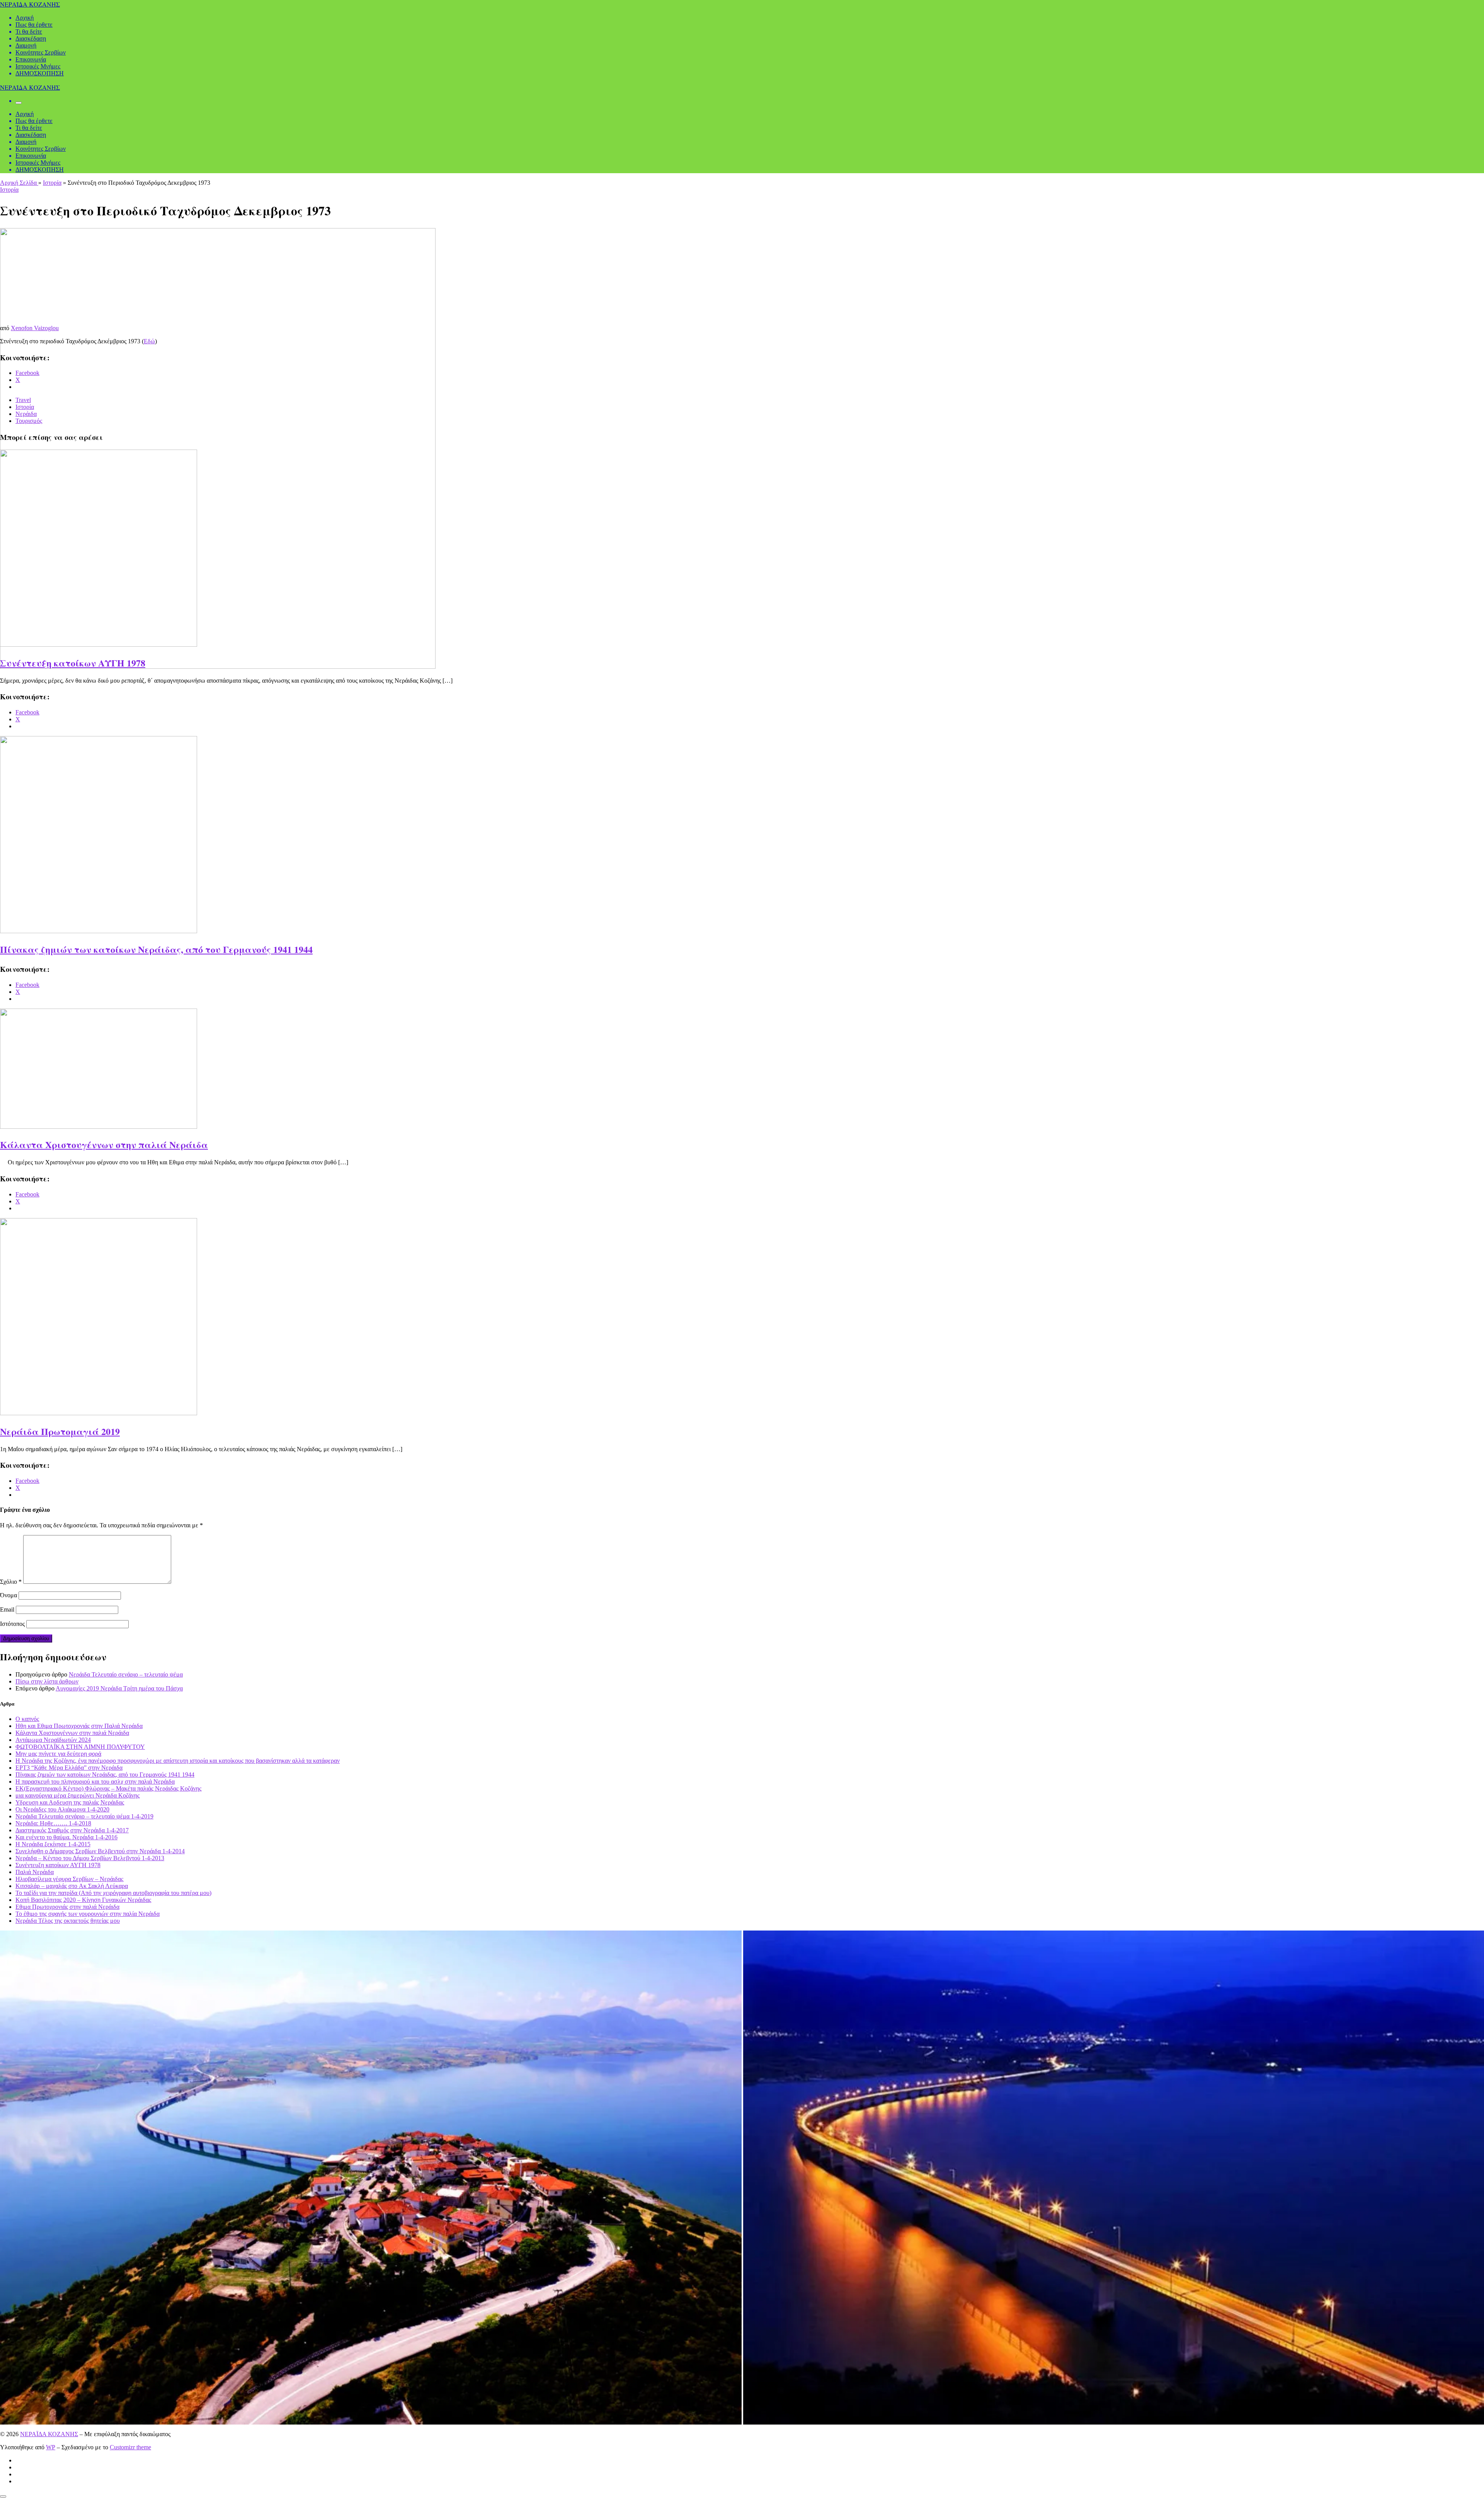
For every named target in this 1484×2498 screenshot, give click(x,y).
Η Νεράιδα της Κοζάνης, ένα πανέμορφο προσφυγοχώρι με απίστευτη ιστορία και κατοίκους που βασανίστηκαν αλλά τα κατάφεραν (178, 1761)
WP (51, 2447)
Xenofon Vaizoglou (35, 328)
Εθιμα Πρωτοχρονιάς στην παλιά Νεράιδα (67, 1907)
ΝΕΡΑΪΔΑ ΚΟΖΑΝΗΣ (49, 2434)
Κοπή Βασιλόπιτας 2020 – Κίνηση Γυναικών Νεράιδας (83, 1900)
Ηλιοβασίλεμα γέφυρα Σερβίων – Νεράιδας (69, 1879)
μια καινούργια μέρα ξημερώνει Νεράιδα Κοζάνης (77, 1795)
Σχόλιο (11, 1582)
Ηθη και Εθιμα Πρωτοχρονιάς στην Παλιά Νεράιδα (79, 1726)
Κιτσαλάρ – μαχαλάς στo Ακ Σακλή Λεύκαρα (72, 1886)
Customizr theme (130, 2447)
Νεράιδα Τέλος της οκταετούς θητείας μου (68, 1921)
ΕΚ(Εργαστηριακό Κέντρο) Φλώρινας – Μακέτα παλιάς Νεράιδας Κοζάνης (108, 1788)
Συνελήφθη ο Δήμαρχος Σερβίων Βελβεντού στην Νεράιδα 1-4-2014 (100, 1851)
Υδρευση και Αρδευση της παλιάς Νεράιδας (70, 1802)
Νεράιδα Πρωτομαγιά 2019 (60, 1431)
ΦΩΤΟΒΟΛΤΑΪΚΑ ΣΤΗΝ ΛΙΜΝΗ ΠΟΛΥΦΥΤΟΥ (80, 1747)
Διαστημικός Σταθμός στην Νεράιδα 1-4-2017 (72, 1830)
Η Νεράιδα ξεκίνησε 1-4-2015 (53, 1844)
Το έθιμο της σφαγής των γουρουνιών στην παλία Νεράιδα (88, 1914)
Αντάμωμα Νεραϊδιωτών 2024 (53, 1740)
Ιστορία (52, 183)
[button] (371, 2178)
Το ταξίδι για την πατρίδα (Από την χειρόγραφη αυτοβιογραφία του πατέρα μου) (113, 1893)
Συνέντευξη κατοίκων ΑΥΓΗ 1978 (73, 663)
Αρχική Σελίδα (19, 183)
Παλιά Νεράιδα (35, 1872)
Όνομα (9, 1595)
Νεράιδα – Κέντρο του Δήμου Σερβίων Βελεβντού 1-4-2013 (90, 1858)
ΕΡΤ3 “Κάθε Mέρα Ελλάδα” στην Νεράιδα (69, 1768)
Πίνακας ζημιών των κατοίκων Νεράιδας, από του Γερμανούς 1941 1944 (156, 949)
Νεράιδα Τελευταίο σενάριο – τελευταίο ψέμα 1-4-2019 (84, 1816)
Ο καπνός (27, 1719)
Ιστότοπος (12, 1624)
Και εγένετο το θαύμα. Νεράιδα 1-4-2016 (66, 1837)
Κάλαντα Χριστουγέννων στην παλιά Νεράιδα (104, 1144)
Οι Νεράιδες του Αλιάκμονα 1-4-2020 (62, 1809)
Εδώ (149, 341)
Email (7, 1609)
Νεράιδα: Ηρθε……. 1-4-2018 (53, 1823)
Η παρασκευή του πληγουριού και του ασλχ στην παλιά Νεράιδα (95, 1781)
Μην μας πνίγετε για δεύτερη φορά (58, 1754)
